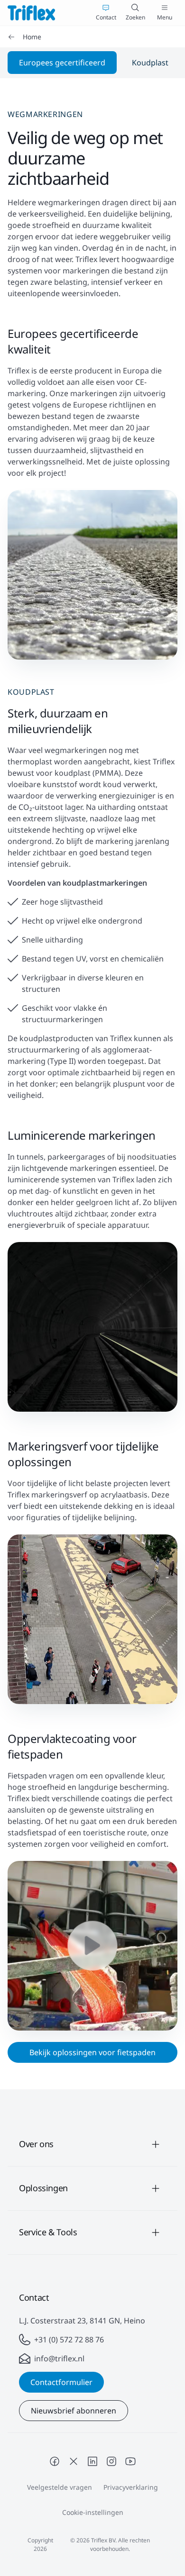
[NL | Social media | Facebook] (55, 2461)
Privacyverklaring (131, 2487)
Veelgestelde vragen (60, 2487)
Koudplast (150, 63)
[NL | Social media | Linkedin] (92, 2461)
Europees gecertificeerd (62, 63)
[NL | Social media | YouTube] (130, 2461)
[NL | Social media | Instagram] (111, 2461)
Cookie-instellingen (93, 2512)
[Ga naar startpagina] (31, 13)
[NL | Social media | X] (74, 2461)
